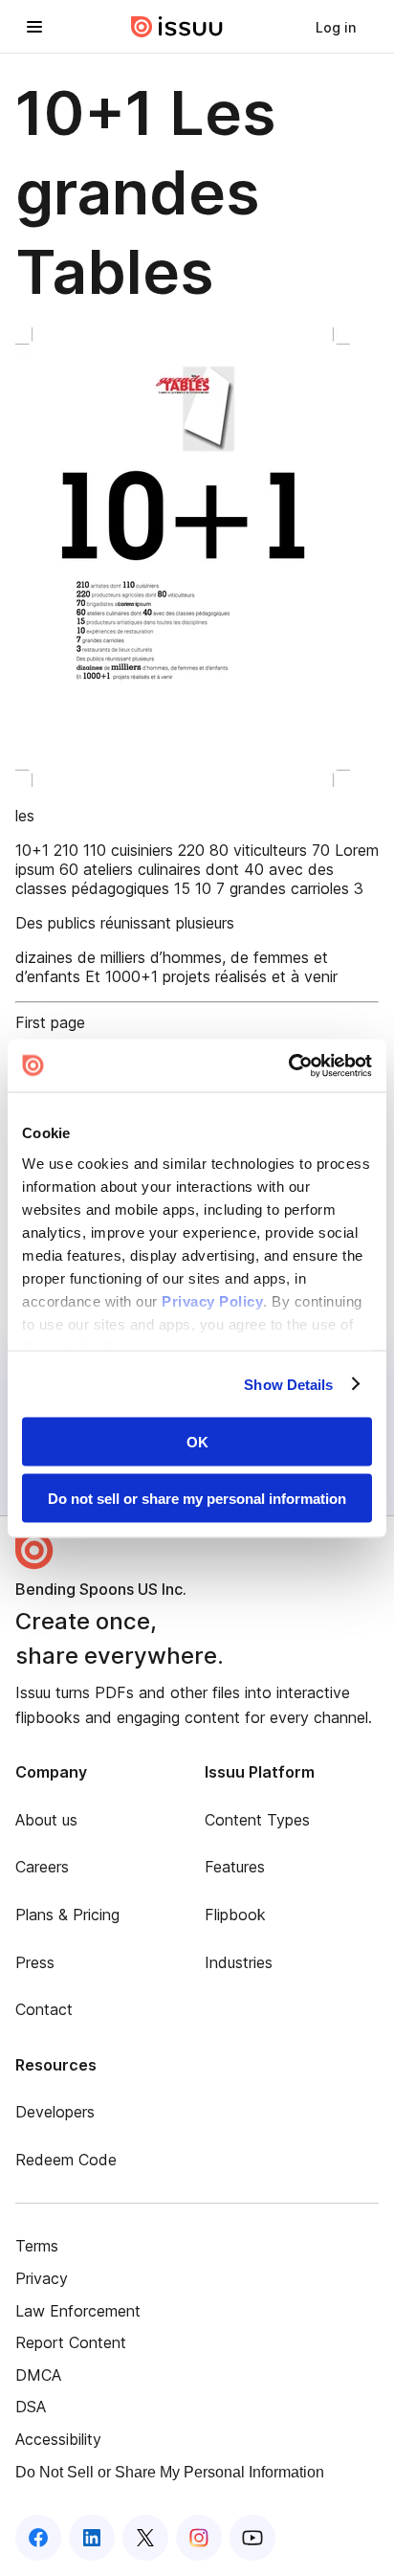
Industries (239, 1962)
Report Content (71, 2342)
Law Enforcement (78, 2311)
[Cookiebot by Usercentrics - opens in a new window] (288, 1065)
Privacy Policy (212, 1300)
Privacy (42, 2278)
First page (50, 1022)
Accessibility (58, 2439)
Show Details (288, 1384)
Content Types (257, 1820)
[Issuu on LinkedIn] (92, 2538)
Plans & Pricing (67, 1915)
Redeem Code (66, 2160)
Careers (42, 1867)
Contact (44, 2009)
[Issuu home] (177, 27)
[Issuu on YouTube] (252, 2538)
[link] (336, 27)
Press (35, 1962)
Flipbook (235, 1915)
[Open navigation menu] (34, 27)
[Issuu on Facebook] (38, 2538)
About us (46, 1820)
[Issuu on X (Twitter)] (145, 2538)
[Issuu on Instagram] (199, 2538)
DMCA (38, 2375)
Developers (55, 2112)
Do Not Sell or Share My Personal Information (170, 2472)
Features (235, 1867)
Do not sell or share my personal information (197, 1498)
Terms (37, 2246)
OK (197, 1442)
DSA (31, 2407)
